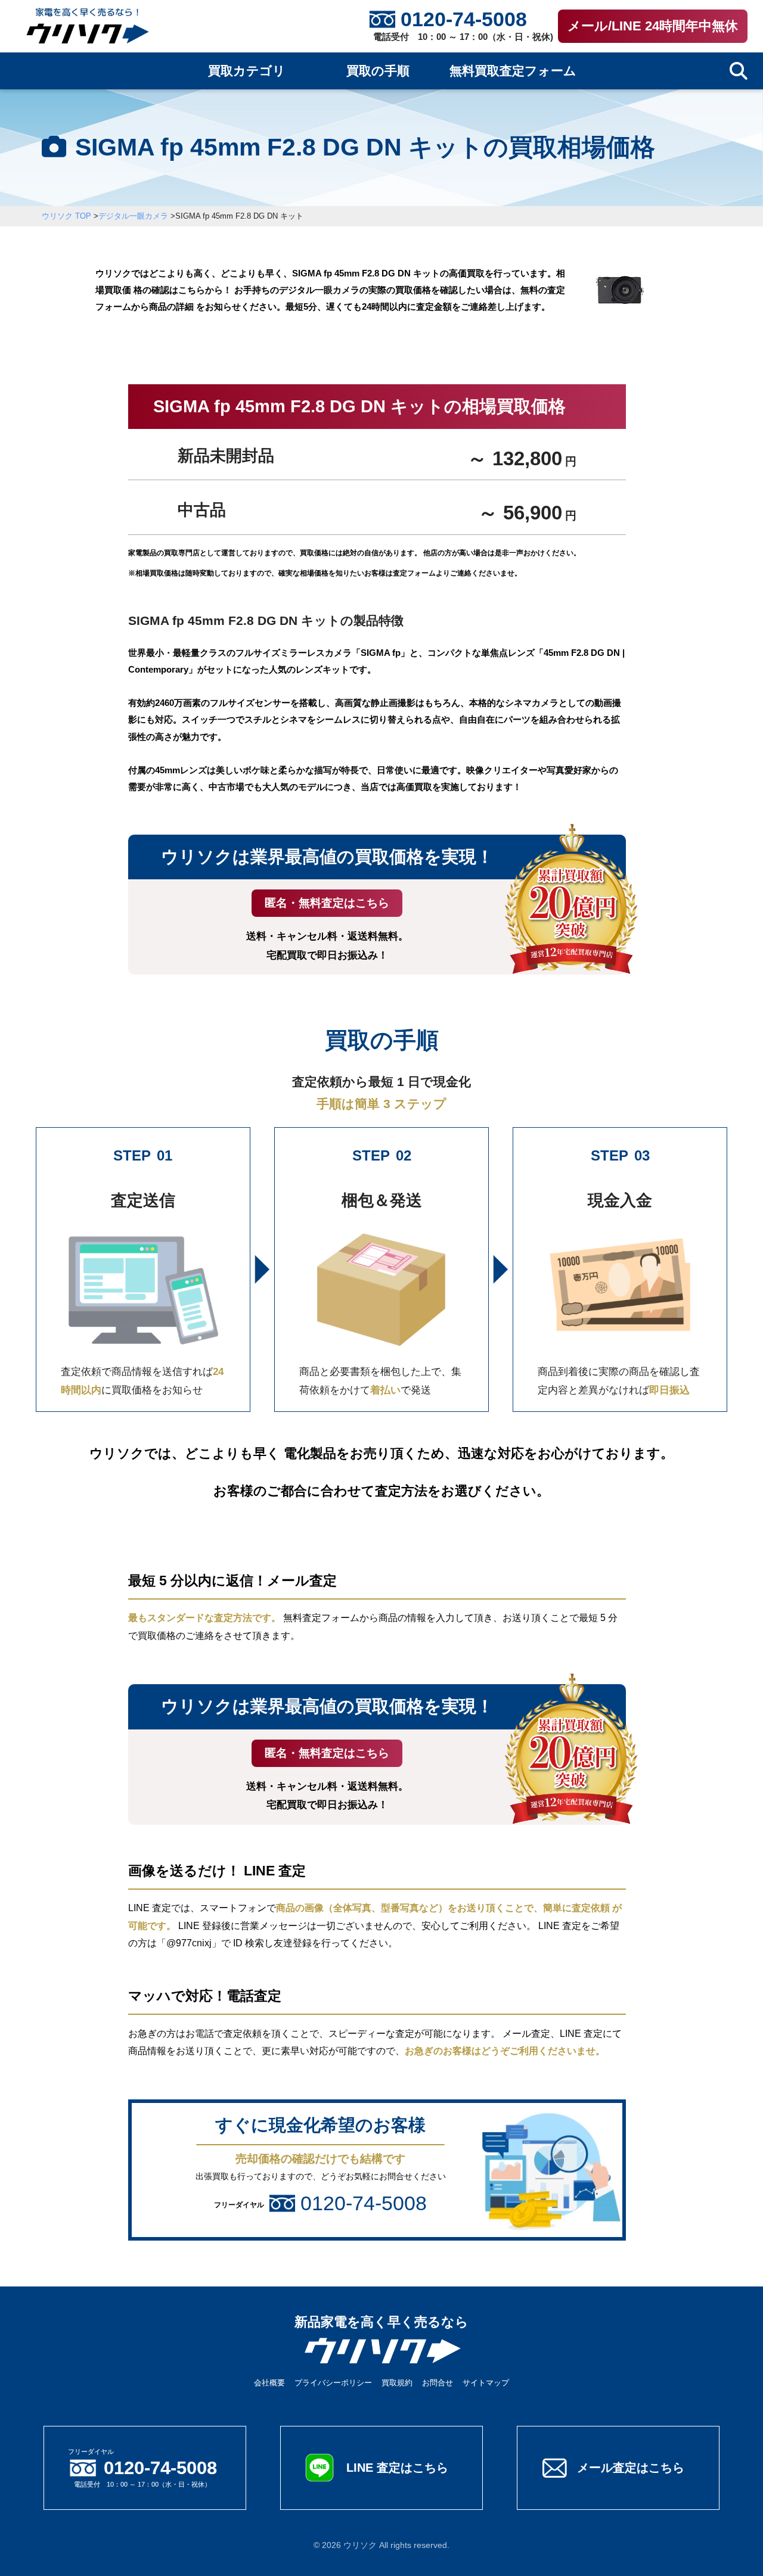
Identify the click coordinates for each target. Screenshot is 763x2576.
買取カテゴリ (247, 71)
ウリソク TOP (66, 216)
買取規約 (397, 2383)
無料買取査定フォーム (513, 71)
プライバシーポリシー (333, 2383)
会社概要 (269, 2383)
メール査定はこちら (631, 2468)
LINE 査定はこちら (397, 2468)
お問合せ (438, 2383)
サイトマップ (486, 2383)
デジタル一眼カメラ (133, 216)
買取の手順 (378, 71)
